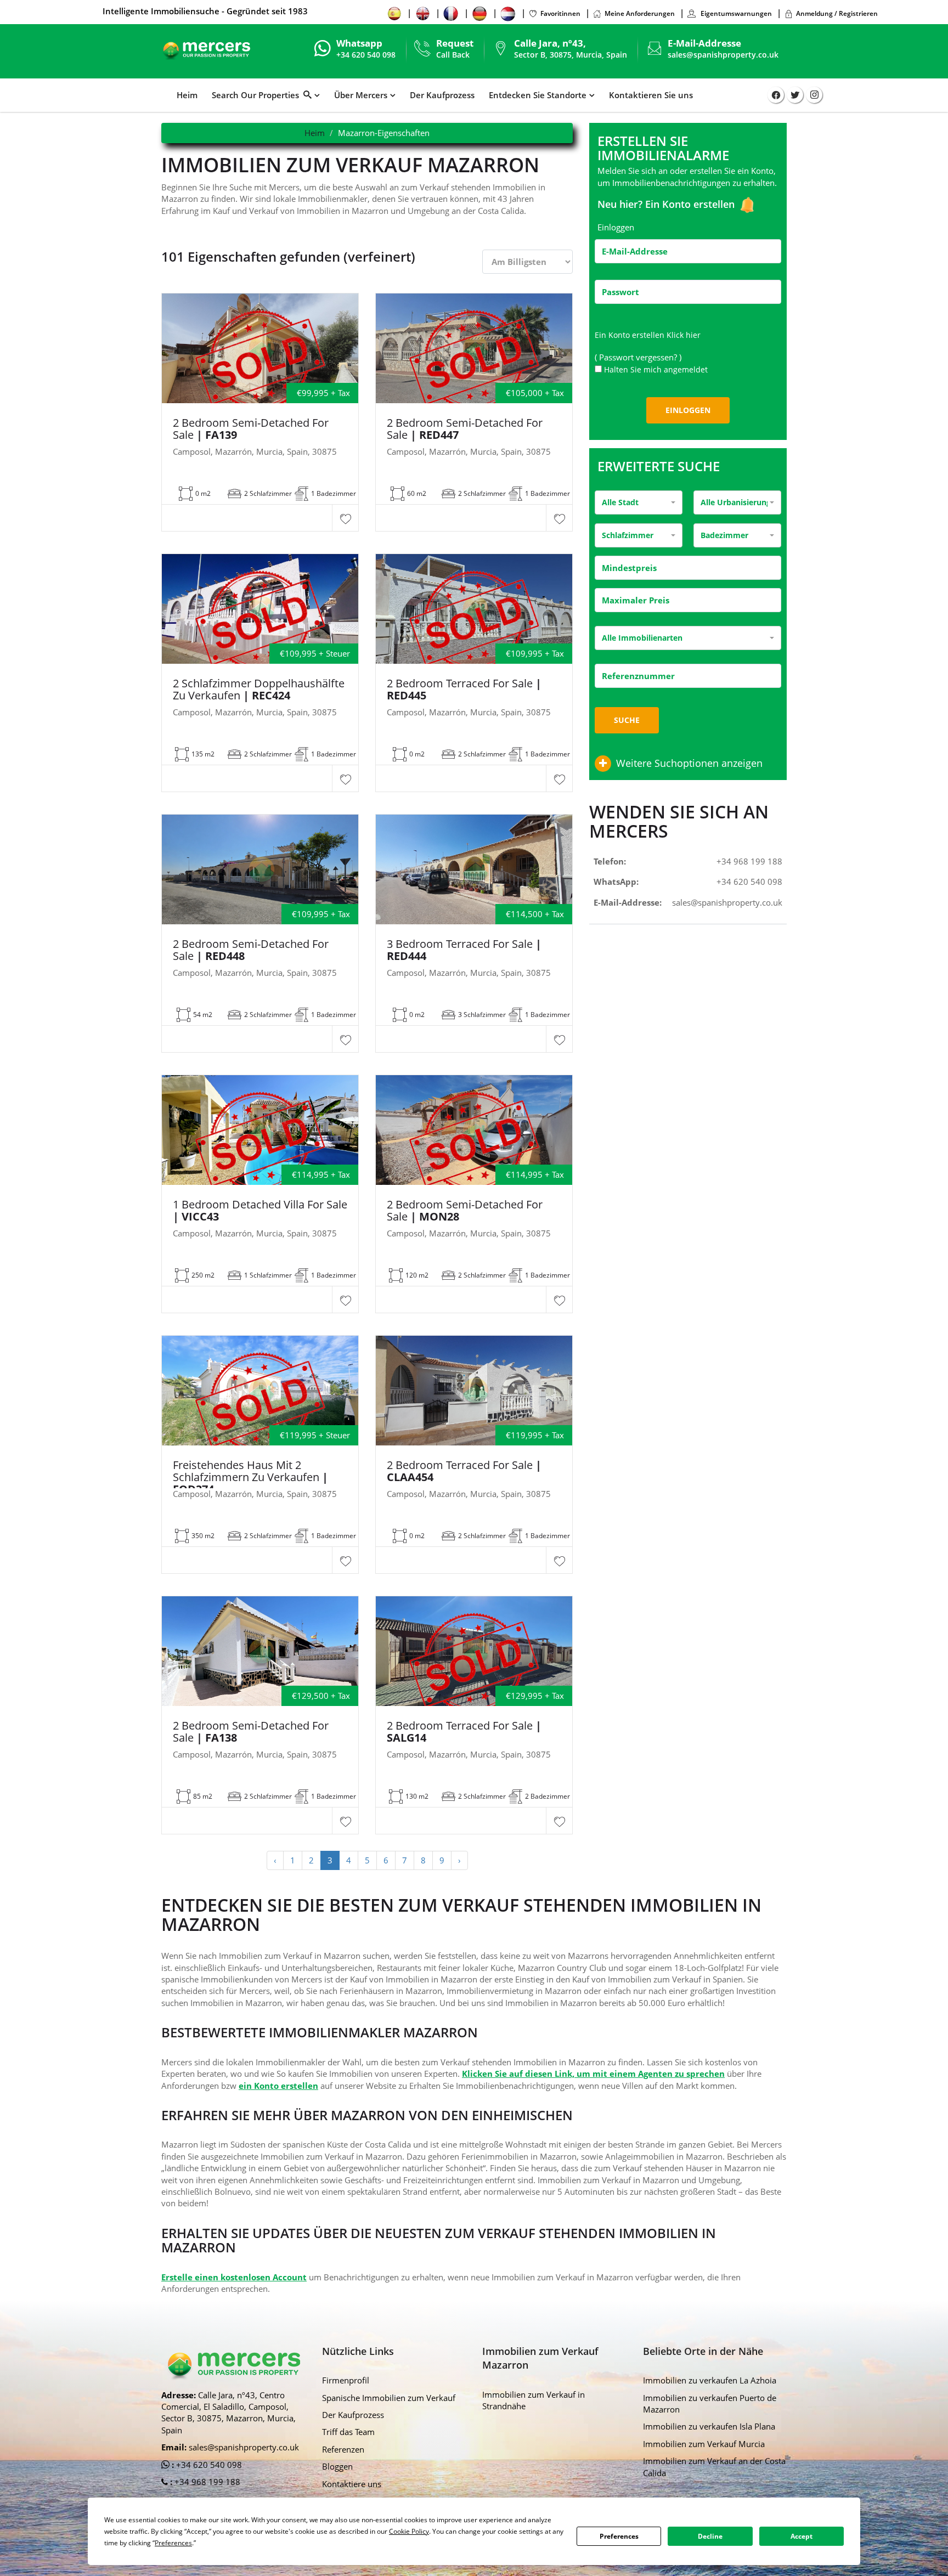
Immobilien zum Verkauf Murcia (704, 2444)
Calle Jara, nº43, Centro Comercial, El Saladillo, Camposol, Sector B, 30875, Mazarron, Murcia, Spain (228, 2413)
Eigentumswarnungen (735, 13)
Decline (710, 2536)
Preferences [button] (173, 2543)
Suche (627, 720)
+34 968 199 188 (749, 861)
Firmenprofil (346, 2380)
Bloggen (337, 2466)
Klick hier (684, 335)
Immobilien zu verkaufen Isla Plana (709, 2426)
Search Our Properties (258, 95)
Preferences (619, 2536)
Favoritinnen (560, 13)
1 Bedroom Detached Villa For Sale (260, 1211)
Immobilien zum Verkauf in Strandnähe (534, 2400)
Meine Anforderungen (640, 13)
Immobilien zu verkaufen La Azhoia (710, 2380)
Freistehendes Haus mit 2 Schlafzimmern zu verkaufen (250, 1477)
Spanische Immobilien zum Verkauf (389, 2398)
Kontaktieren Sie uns (651, 95)
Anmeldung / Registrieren (837, 13)
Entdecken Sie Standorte (538, 95)
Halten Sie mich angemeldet (656, 369)
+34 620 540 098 (749, 882)
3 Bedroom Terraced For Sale (464, 950)
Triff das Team (348, 2432)
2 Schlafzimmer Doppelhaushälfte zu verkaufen (259, 690)
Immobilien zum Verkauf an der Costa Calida (714, 2467)
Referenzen (343, 2449)
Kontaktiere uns (352, 2484)
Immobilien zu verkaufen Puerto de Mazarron (710, 2403)
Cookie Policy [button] (409, 2531)
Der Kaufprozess (442, 95)
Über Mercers (361, 95)
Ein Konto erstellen (691, 204)
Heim (187, 95)
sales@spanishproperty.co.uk (723, 55)
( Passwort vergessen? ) (639, 357)
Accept (802, 2536)
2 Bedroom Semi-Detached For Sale (251, 429)
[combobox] (639, 502)
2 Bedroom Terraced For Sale (464, 690)
